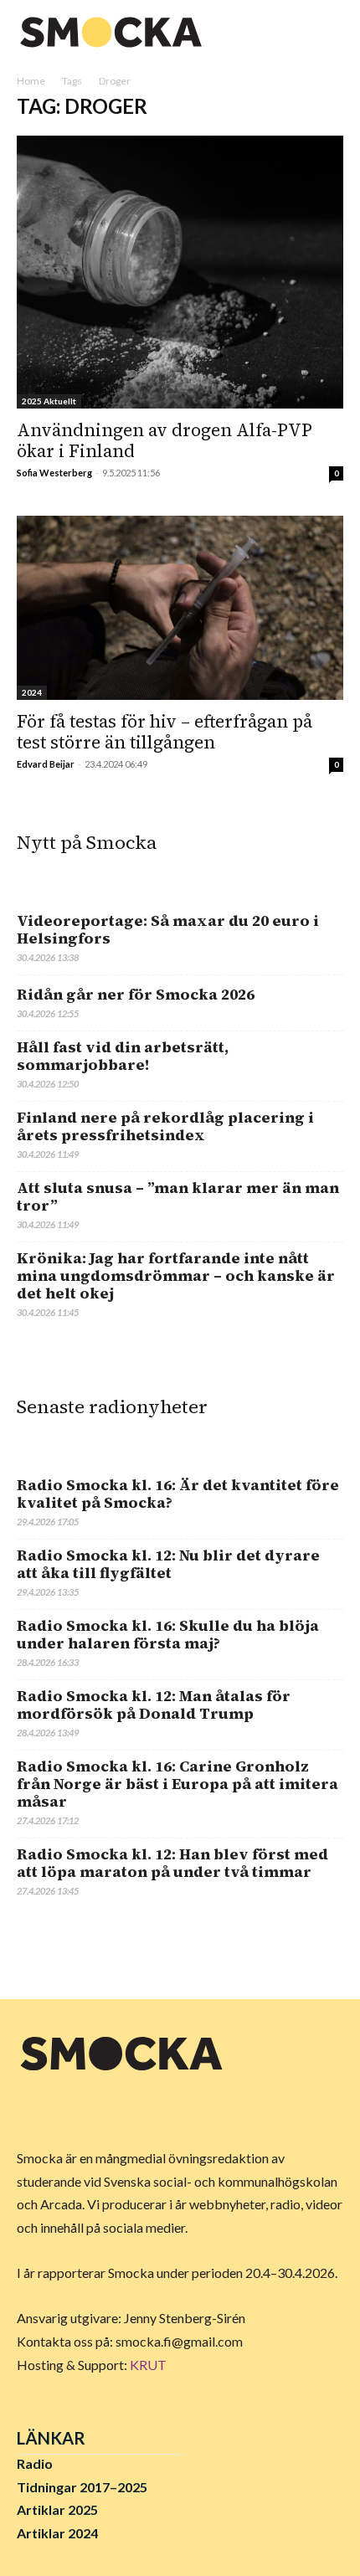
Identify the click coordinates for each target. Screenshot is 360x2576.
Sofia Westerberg (54, 473)
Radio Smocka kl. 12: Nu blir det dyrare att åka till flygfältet (168, 1564)
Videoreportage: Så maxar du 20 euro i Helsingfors (168, 929)
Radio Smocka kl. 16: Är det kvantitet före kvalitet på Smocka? (178, 1494)
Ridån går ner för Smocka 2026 (136, 994)
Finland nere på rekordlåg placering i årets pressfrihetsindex (165, 1126)
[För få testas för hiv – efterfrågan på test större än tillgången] (180, 607)
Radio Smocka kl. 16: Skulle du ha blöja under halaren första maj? (168, 1634)
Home (31, 81)
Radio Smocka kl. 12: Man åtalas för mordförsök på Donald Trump (154, 1704)
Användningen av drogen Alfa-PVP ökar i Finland (165, 440)
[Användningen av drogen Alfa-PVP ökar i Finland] (180, 273)
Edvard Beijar (46, 764)
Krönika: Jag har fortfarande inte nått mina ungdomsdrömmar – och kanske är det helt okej (176, 1275)
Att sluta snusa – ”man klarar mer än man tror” (178, 1196)
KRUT (148, 2365)
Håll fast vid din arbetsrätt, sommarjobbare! (123, 1056)
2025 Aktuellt (49, 401)
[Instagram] (72, 2111)
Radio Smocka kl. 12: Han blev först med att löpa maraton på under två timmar (172, 1863)
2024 (32, 692)
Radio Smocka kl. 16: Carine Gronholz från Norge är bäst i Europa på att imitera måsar (177, 1784)
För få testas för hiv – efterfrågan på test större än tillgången (165, 732)
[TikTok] (111, 2111)
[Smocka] (113, 32)
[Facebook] (33, 2111)
